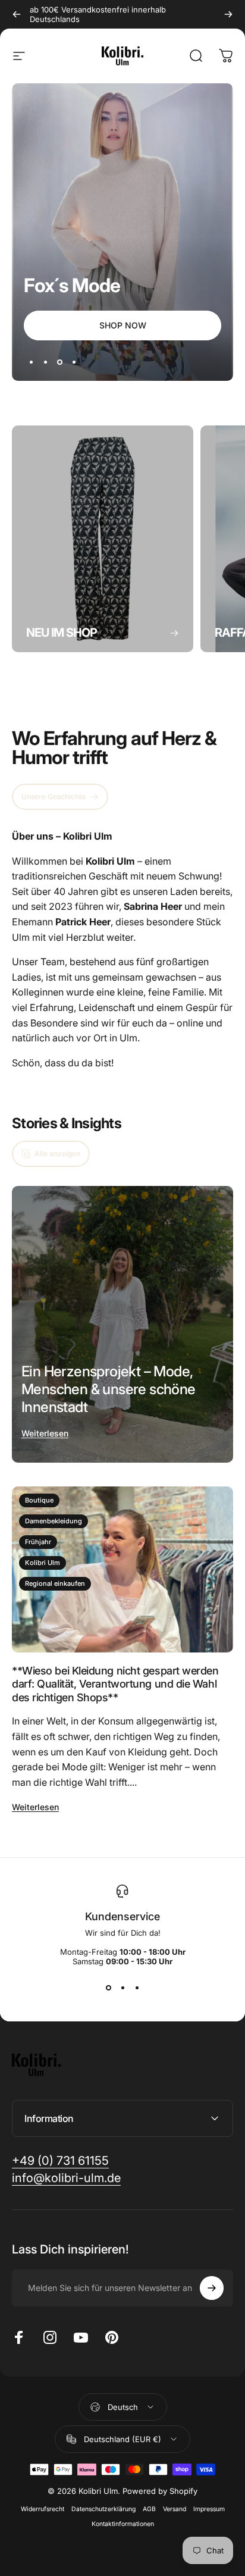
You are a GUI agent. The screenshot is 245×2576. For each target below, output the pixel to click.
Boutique (39, 1500)
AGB (149, 2509)
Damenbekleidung (54, 1521)
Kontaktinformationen (123, 2524)
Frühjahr (38, 1542)
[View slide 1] (108, 1987)
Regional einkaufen (55, 1583)
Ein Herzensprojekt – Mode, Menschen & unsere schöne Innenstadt (109, 1389)
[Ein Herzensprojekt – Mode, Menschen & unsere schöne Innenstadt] (122, 1324)
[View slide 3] (137, 1987)
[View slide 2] (122, 1987)
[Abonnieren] (212, 2288)
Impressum (209, 2509)
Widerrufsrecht (43, 2509)
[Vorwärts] (228, 14)
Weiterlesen (45, 1433)
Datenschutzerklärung (103, 2509)
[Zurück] (17, 14)
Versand (175, 2509)
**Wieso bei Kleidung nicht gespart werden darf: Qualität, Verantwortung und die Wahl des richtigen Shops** (115, 1684)
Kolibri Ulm (43, 1563)
